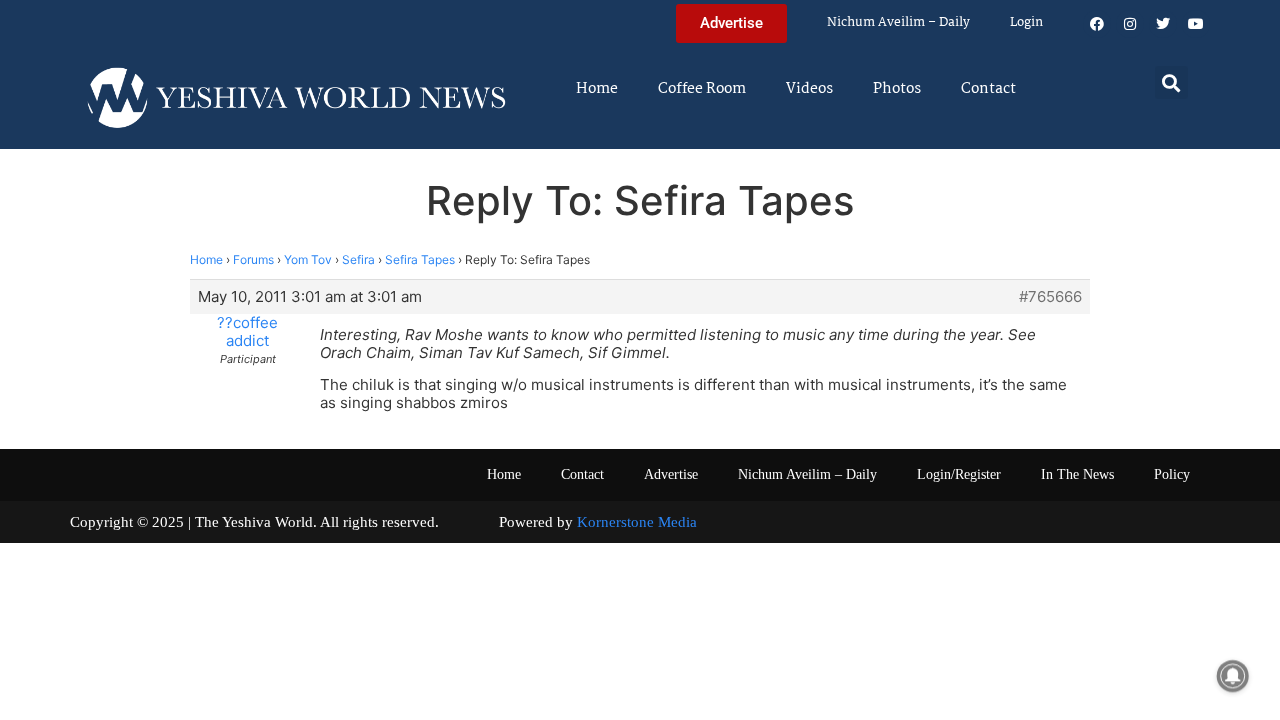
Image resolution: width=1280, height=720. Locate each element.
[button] (1171, 82)
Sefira (358, 259)
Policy (1172, 474)
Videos (809, 89)
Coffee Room (702, 89)
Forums (253, 259)
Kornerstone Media (637, 522)
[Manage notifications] (1233, 676)
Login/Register (959, 474)
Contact (988, 89)
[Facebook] (1097, 24)
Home (597, 89)
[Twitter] (1163, 24)
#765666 (1050, 297)
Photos (897, 89)
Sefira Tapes (420, 259)
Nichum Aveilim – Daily (898, 22)
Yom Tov (308, 259)
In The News (1077, 474)
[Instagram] (1130, 24)
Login (1026, 22)
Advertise (671, 474)
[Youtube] (1196, 24)
